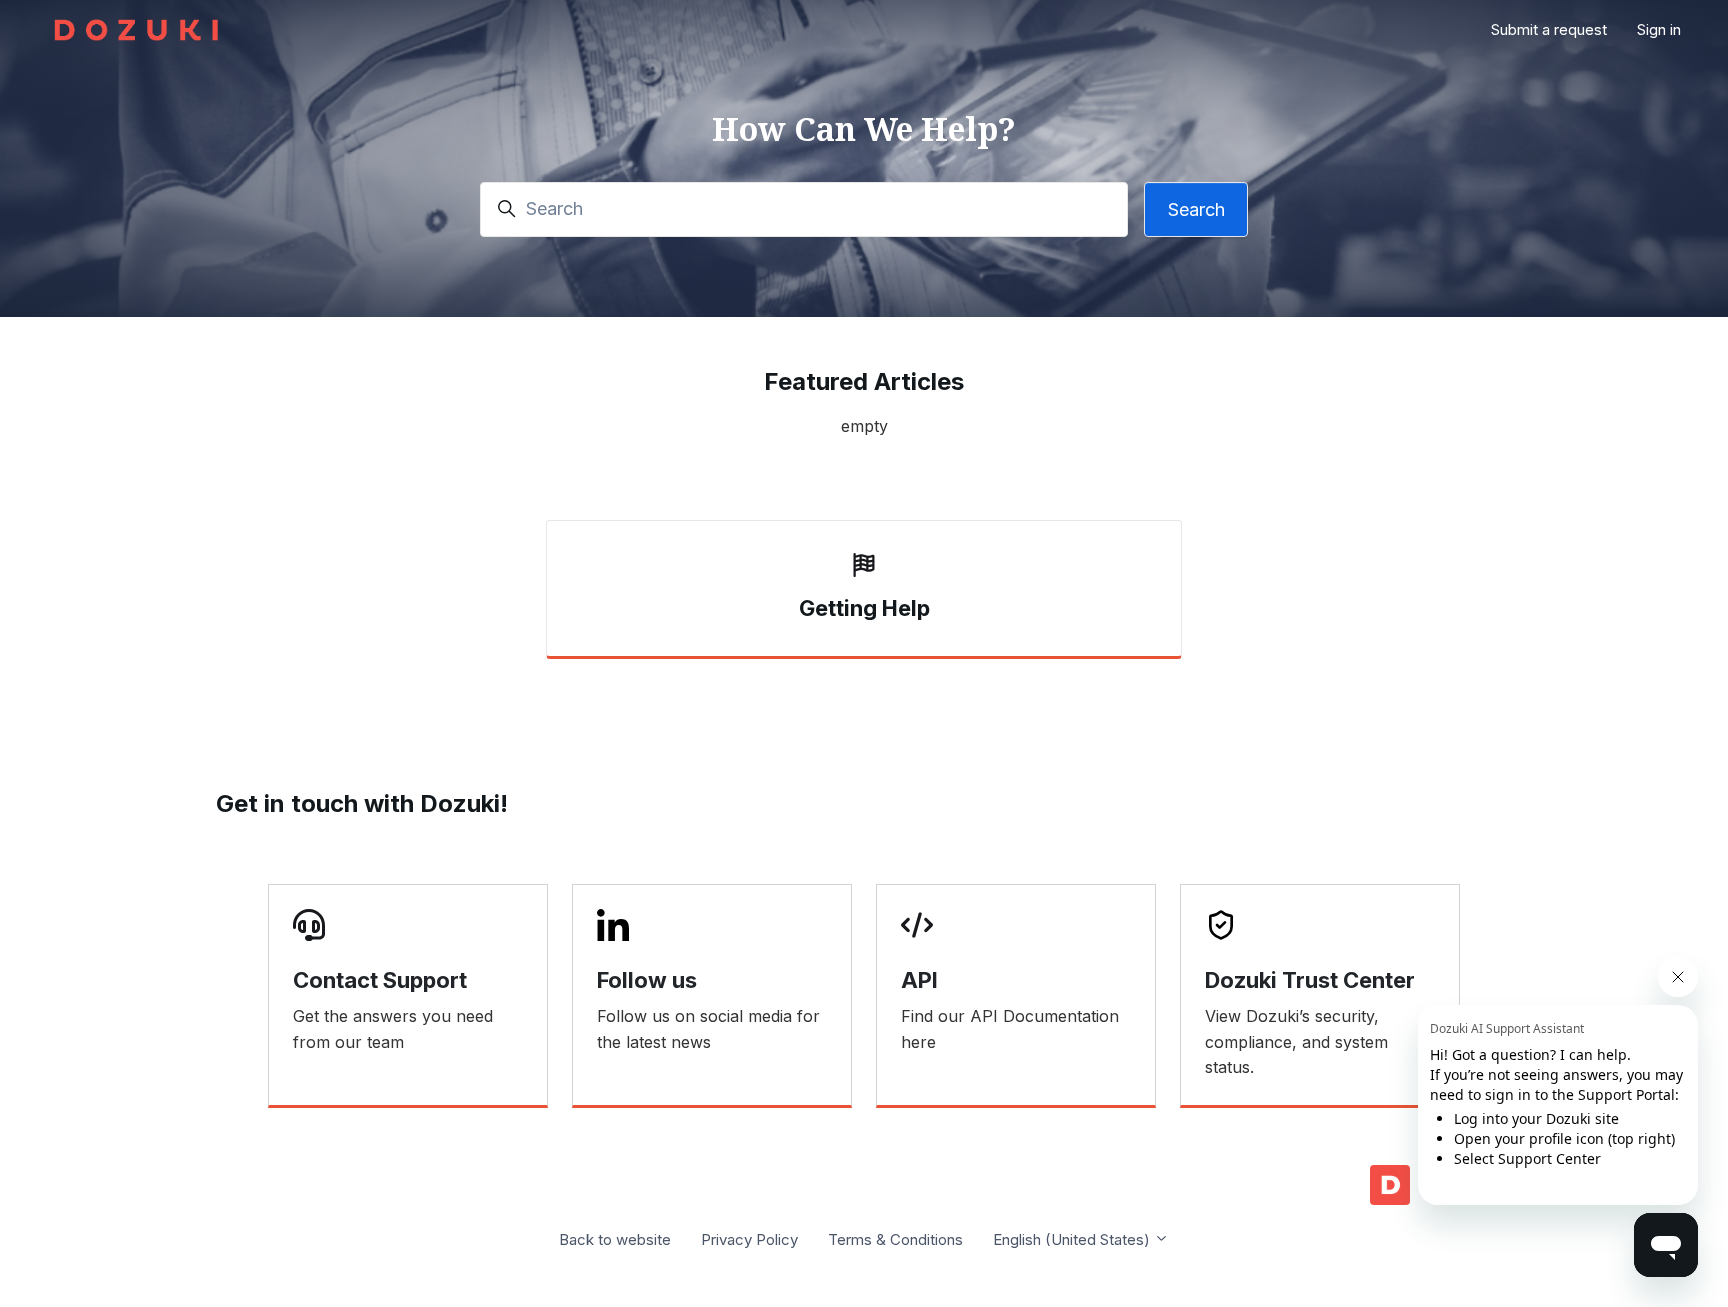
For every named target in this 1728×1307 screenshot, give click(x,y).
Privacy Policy (749, 1239)
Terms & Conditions (895, 1239)
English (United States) (1073, 1239)
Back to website (615, 1239)
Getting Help (864, 608)
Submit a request (1549, 29)
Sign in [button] (1659, 29)
